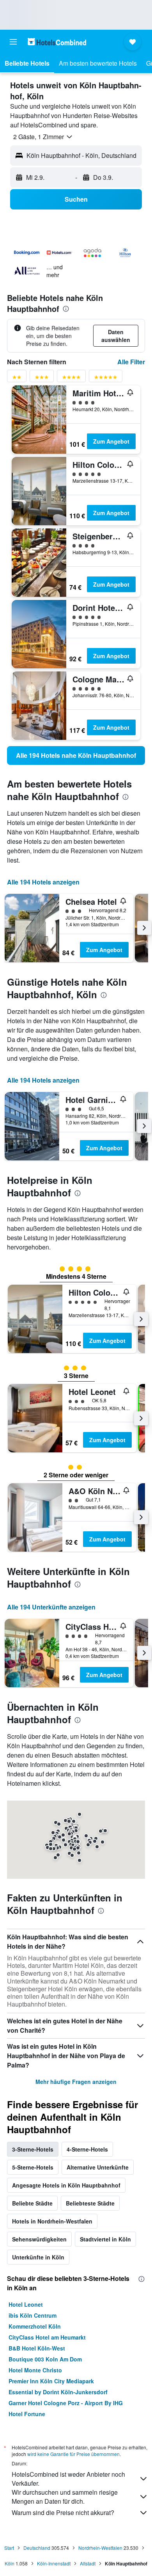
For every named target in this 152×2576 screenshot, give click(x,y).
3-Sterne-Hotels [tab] (33, 2149)
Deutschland (37, 2548)
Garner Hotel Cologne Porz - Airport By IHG (66, 2403)
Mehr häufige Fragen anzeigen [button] (76, 2082)
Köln (10, 2563)
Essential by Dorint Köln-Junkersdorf (58, 2392)
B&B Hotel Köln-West (37, 2348)
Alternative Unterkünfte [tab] (98, 2167)
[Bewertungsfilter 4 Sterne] (71, 379)
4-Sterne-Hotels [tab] (87, 2149)
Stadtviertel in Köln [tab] (105, 2239)
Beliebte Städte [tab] (32, 2203)
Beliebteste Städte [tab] (90, 2203)
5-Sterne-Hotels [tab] (33, 2167)
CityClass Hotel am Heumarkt (47, 2337)
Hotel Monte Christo (35, 2370)
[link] (76, 755)
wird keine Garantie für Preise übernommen (73, 2454)
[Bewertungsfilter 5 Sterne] (106, 379)
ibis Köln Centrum (33, 2315)
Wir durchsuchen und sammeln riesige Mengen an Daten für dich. (65, 2497)
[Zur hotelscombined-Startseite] (57, 42)
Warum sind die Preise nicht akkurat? (63, 2512)
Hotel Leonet (26, 2304)
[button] (13, 42)
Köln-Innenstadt (54, 2563)
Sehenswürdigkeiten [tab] (39, 2239)
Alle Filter (131, 362)
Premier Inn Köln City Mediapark (51, 2381)
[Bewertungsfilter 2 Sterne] (17, 379)
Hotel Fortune (27, 2414)
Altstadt (88, 2563)
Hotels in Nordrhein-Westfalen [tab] (52, 2221)
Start (9, 2548)
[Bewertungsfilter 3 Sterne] (42, 379)
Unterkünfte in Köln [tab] (38, 2257)
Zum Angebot (111, 441)
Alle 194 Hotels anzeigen (43, 882)
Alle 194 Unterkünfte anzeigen (51, 1607)
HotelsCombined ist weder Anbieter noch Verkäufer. (68, 2479)
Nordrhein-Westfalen (100, 2548)
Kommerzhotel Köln (35, 2326)
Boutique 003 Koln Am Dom (45, 2359)
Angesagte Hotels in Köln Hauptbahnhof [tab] (66, 2185)
